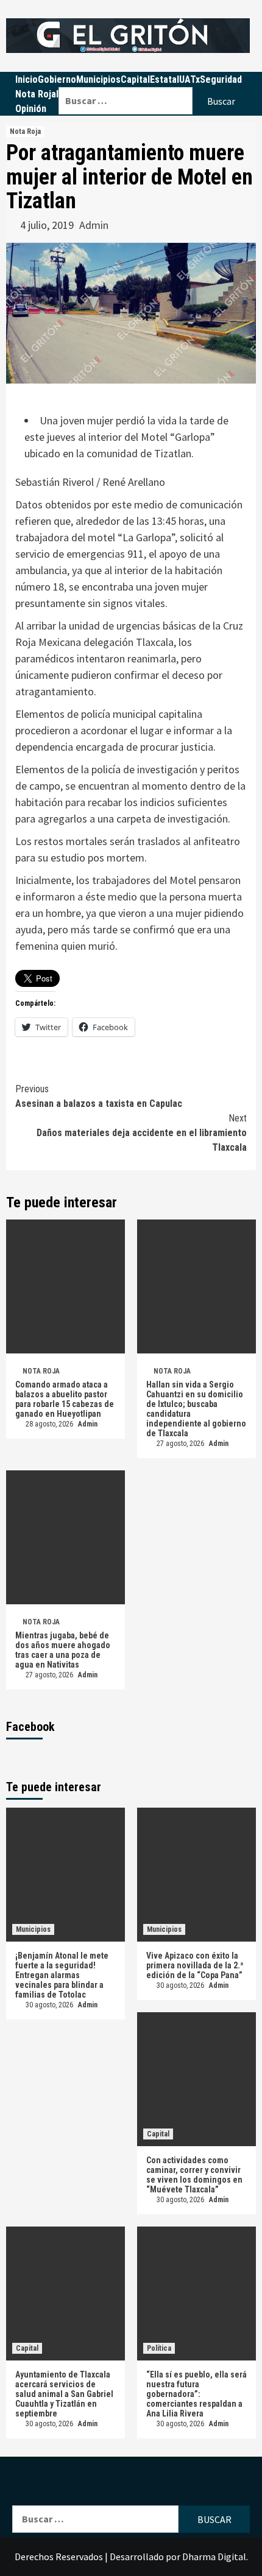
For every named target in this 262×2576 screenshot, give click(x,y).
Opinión (31, 109)
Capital (158, 2134)
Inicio (27, 79)
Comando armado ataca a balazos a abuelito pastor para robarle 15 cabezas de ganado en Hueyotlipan (65, 1399)
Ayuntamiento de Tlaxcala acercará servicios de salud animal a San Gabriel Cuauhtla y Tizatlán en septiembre (64, 2394)
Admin (94, 225)
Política (159, 2348)
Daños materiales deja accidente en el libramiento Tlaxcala (142, 1133)
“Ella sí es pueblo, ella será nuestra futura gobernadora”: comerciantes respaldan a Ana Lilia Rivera (196, 2394)
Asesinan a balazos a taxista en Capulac (99, 1096)
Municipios (33, 1929)
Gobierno (57, 79)
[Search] (154, 79)
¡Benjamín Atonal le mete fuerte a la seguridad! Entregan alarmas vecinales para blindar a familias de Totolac (62, 1975)
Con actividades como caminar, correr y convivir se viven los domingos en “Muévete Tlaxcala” (194, 2175)
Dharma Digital (214, 2557)
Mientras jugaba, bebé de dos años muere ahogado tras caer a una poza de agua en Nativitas (63, 1650)
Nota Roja (36, 94)
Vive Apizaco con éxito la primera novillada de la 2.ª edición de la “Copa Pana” (195, 1965)
